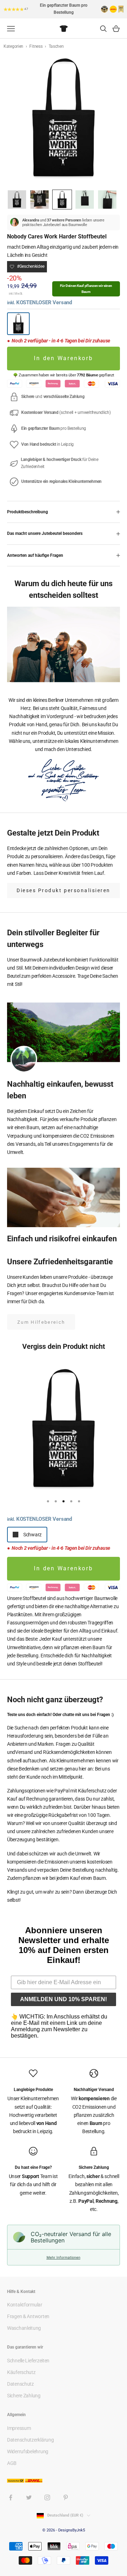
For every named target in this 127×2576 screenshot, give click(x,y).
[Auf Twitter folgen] (29, 2497)
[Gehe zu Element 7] (85, 200)
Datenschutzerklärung (30, 2440)
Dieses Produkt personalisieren (64, 890)
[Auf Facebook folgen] (11, 2497)
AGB (12, 2463)
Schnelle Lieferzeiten (28, 2361)
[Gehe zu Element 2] (40, 200)
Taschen (56, 46)
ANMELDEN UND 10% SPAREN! (64, 1999)
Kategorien (14, 46)
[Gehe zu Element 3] (62, 200)
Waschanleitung (24, 2328)
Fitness (36, 46)
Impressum (19, 2428)
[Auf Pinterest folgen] (66, 2497)
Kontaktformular (25, 2305)
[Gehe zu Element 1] (17, 200)
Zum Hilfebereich (41, 1322)
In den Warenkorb (64, 358)
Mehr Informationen (64, 2257)
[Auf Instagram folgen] (47, 2497)
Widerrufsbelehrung (28, 2451)
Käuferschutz (21, 2372)
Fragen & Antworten (28, 2316)
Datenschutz (20, 2384)
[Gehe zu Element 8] (107, 200)
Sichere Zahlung (24, 2396)
